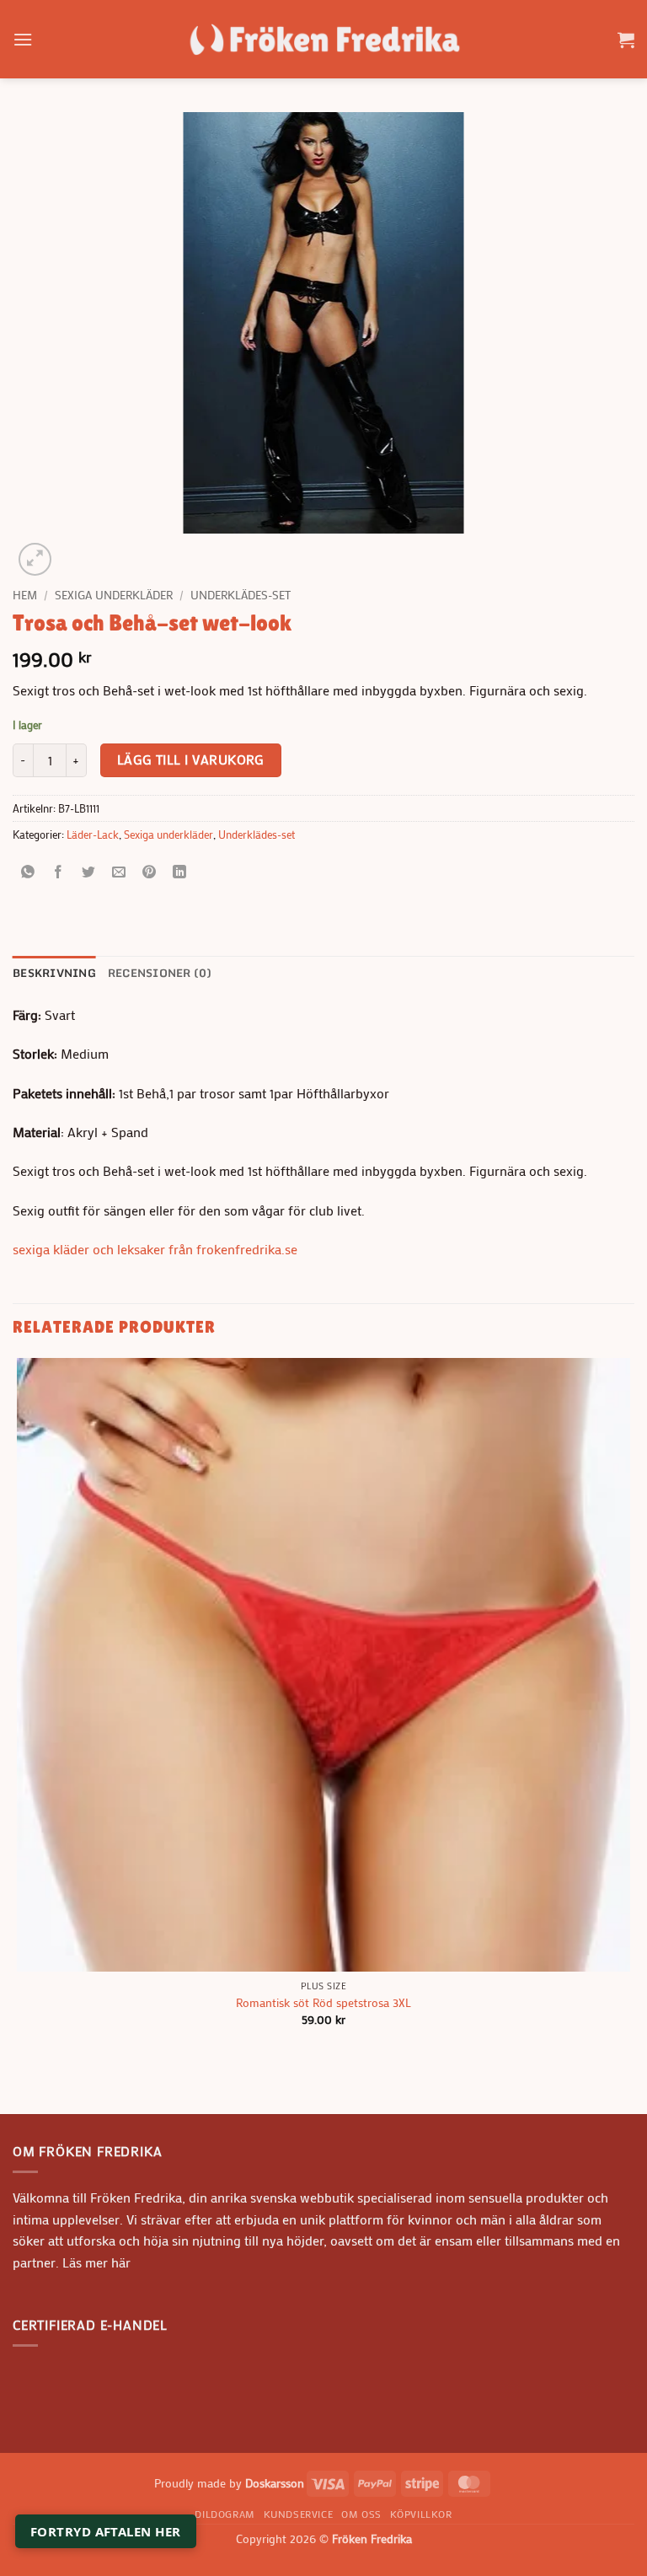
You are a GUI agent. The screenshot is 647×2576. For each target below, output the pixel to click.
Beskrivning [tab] (54, 973)
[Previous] (21, 2084)
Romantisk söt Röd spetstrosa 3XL (323, 2003)
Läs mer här (95, 2262)
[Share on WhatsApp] (28, 872)
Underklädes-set (241, 595)
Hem (25, 595)
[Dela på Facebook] (59, 872)
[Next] (75, 550)
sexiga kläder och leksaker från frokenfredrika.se (155, 1249)
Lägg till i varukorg (191, 759)
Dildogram (225, 2514)
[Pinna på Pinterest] (150, 872)
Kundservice (299, 2514)
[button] (23, 39)
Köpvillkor (421, 2514)
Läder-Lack (93, 835)
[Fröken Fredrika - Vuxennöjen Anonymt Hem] (323, 39)
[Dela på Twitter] (89, 872)
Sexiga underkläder (114, 595)
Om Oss (361, 2514)
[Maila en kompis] (119, 872)
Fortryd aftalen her (106, 2531)
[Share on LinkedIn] (180, 872)
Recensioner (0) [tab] (160, 973)
